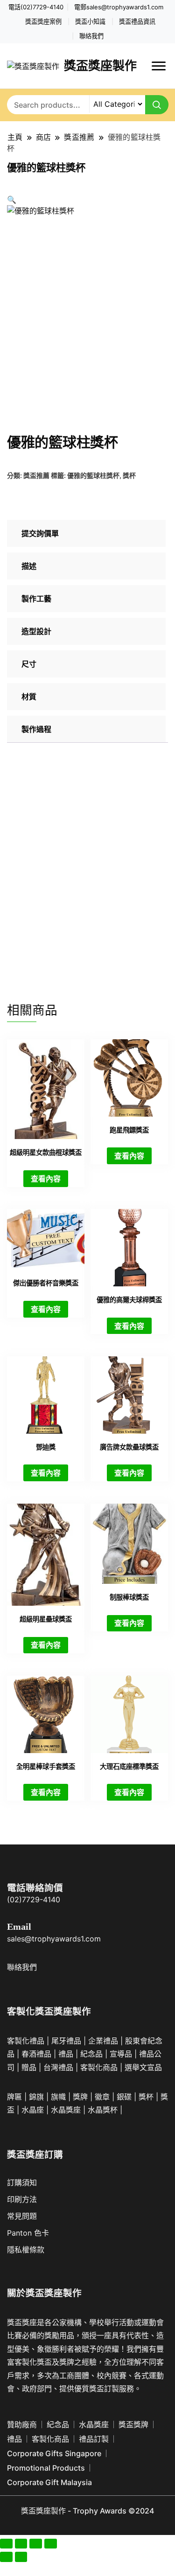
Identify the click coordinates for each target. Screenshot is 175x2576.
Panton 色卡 (28, 2233)
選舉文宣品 (143, 2067)
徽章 (102, 2097)
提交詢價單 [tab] (40, 533)
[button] (12, 200)
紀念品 (91, 2054)
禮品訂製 (94, 2439)
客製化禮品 (26, 2041)
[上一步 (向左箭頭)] (6, 2557)
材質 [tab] (29, 697)
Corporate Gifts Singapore (54, 2453)
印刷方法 (22, 2199)
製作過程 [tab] (36, 729)
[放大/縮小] (6, 2544)
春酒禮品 (36, 2054)
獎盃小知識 (90, 22)
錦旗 (36, 2097)
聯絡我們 (91, 36)
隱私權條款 (26, 2250)
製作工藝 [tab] (36, 599)
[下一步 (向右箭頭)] (21, 2557)
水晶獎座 (66, 2110)
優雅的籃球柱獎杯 (93, 475)
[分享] (36, 2544)
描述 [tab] (29, 566)
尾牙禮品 (66, 2041)
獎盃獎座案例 (43, 22)
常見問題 (22, 2216)
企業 (96, 2041)
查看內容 (46, 1179)
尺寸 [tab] (29, 664)
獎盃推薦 (36, 475)
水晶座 (33, 2110)
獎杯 (129, 475)
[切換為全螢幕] (21, 2544)
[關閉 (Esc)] (51, 2544)
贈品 (29, 2067)
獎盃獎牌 (133, 2424)
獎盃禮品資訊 (137, 22)
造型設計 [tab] (36, 631)
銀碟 (124, 2097)
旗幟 (58, 2097)
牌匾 (14, 2097)
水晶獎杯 (103, 2110)
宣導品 (121, 2054)
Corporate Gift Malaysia (49, 2482)
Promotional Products (46, 2468)
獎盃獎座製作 (100, 66)
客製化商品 (99, 2067)
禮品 (111, 2041)
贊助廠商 (22, 2424)
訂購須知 (22, 2182)
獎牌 (80, 2097)
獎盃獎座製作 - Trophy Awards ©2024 (87, 2511)
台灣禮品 (58, 2067)
